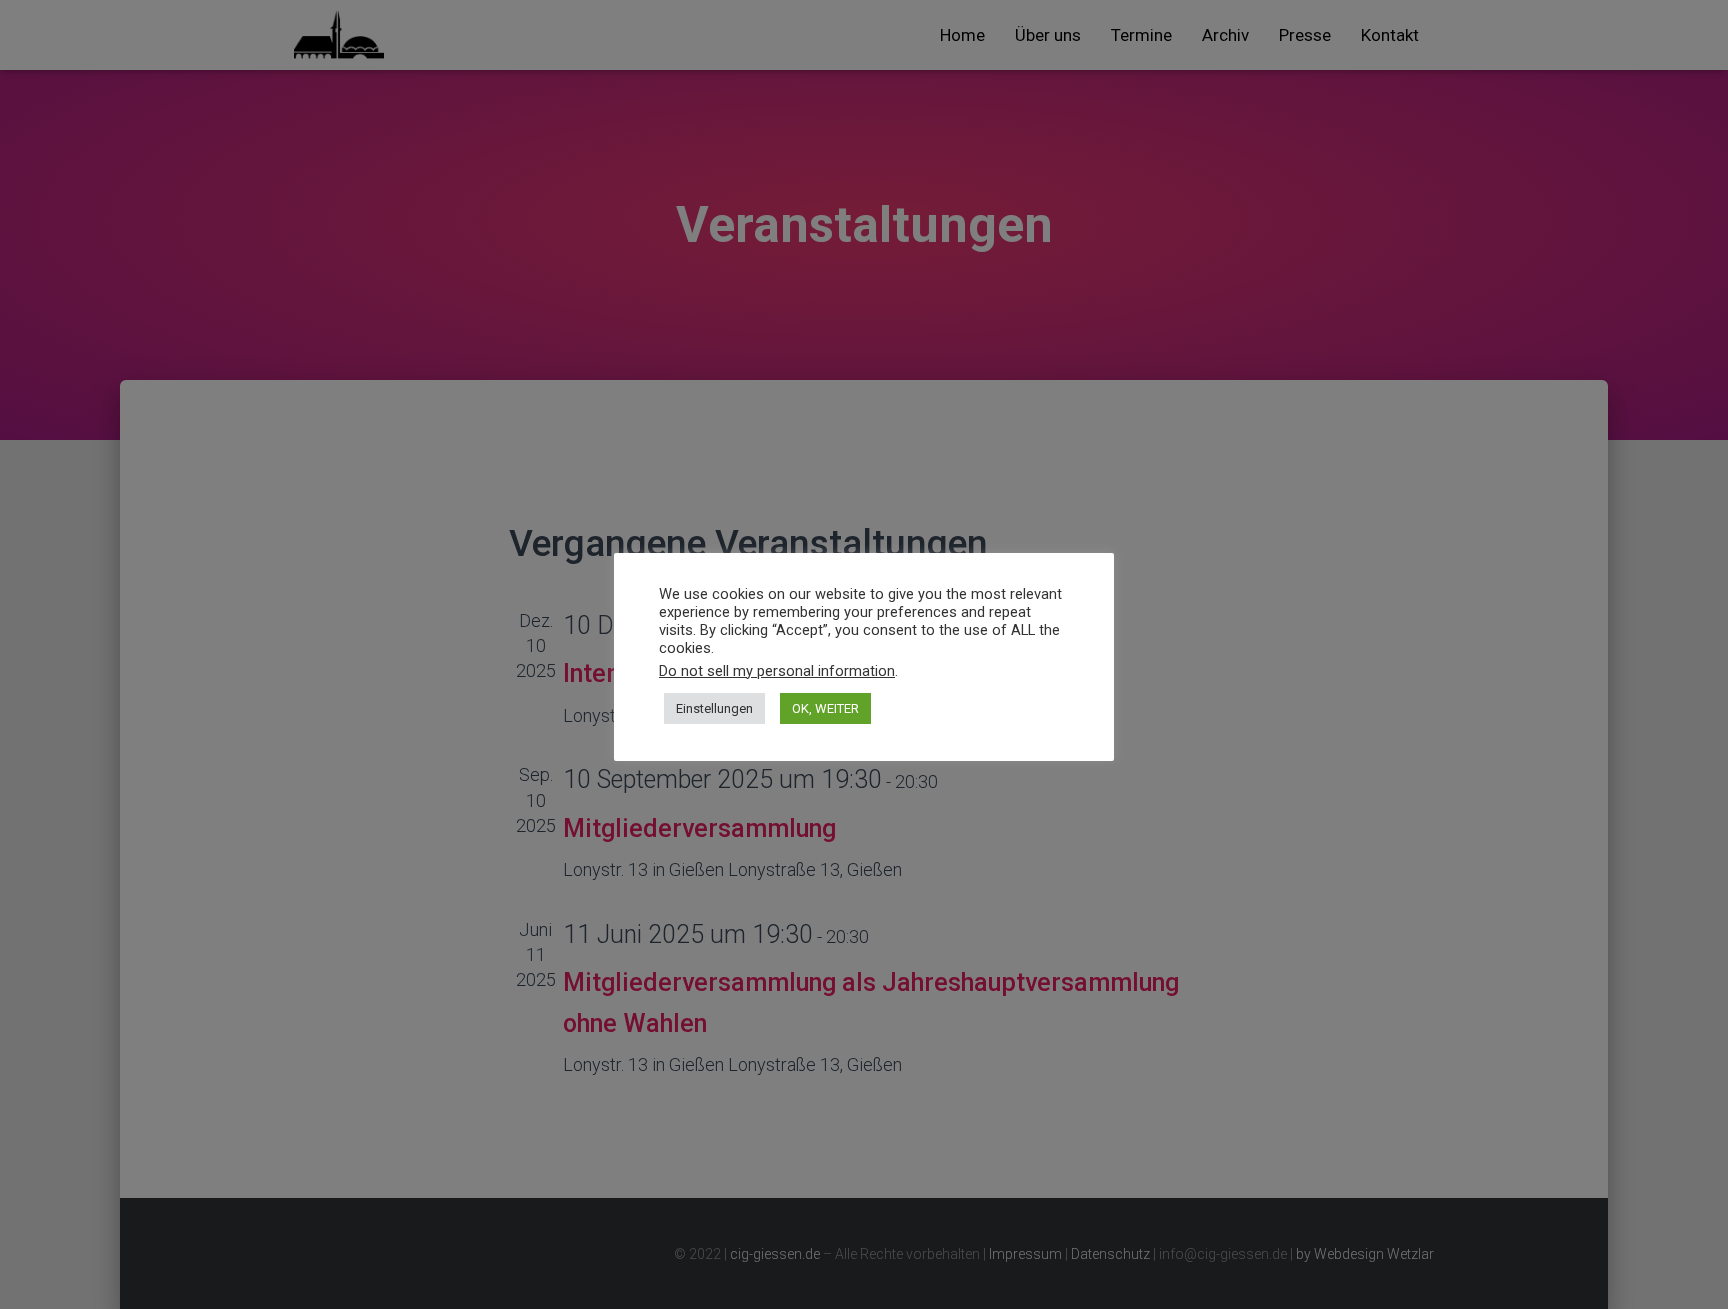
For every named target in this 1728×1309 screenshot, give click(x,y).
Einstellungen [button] (714, 708)
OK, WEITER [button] (825, 708)
